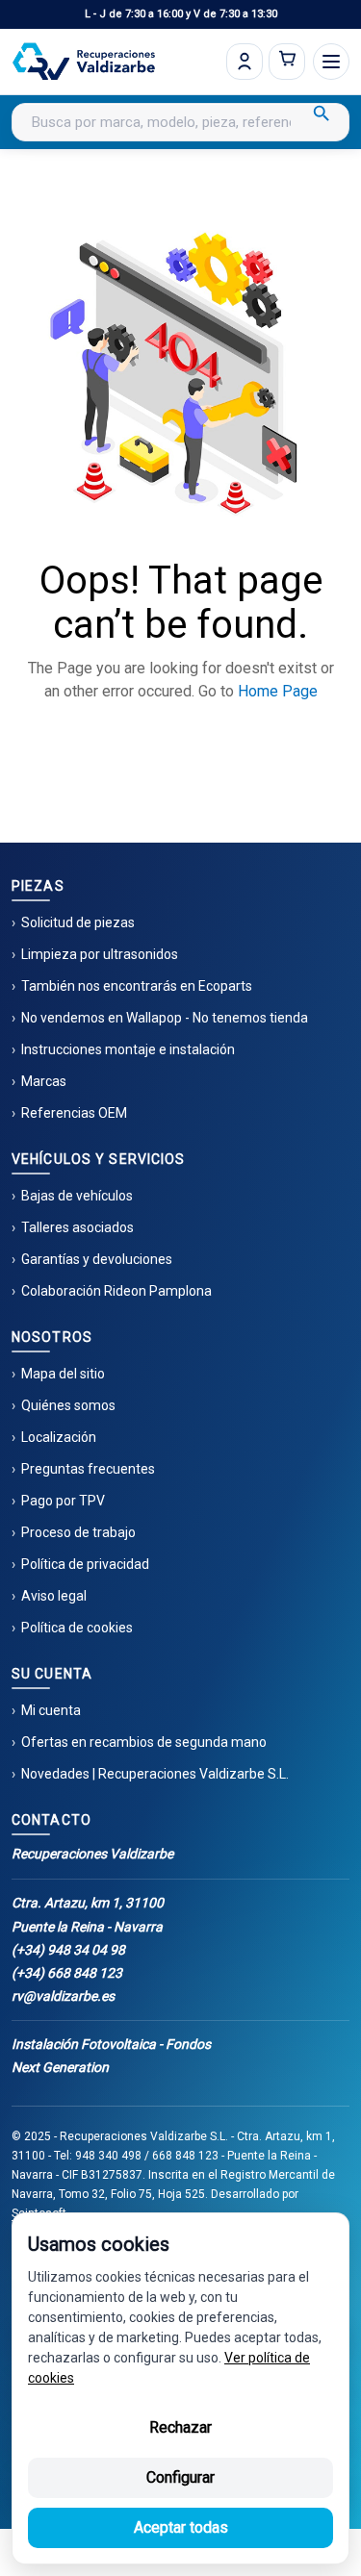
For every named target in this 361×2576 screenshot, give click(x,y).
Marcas (44, 1081)
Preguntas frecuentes (88, 1469)
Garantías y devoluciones (97, 1259)
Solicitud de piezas (78, 922)
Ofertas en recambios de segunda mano (144, 1742)
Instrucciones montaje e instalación (128, 1049)
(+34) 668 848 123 (67, 1973)
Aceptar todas (181, 2527)
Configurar (180, 2477)
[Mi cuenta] (245, 62)
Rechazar (180, 2427)
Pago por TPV (63, 1501)
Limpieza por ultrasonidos (100, 954)
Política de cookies (77, 1628)
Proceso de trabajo (78, 1532)
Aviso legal (54, 1596)
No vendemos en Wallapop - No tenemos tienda (165, 1018)
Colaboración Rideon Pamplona (116, 1291)
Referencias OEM (74, 1113)
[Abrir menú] (331, 62)
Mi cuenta (51, 1710)
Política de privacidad (85, 1564)
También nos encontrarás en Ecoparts (137, 986)
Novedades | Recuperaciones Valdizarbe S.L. (155, 1774)
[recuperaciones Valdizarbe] (84, 62)
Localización (59, 1437)
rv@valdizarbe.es (63, 1996)
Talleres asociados (77, 1227)
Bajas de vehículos (77, 1196)
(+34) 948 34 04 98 (68, 1950)
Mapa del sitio (63, 1374)
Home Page (278, 691)
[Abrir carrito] (287, 62)
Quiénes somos (68, 1405)
